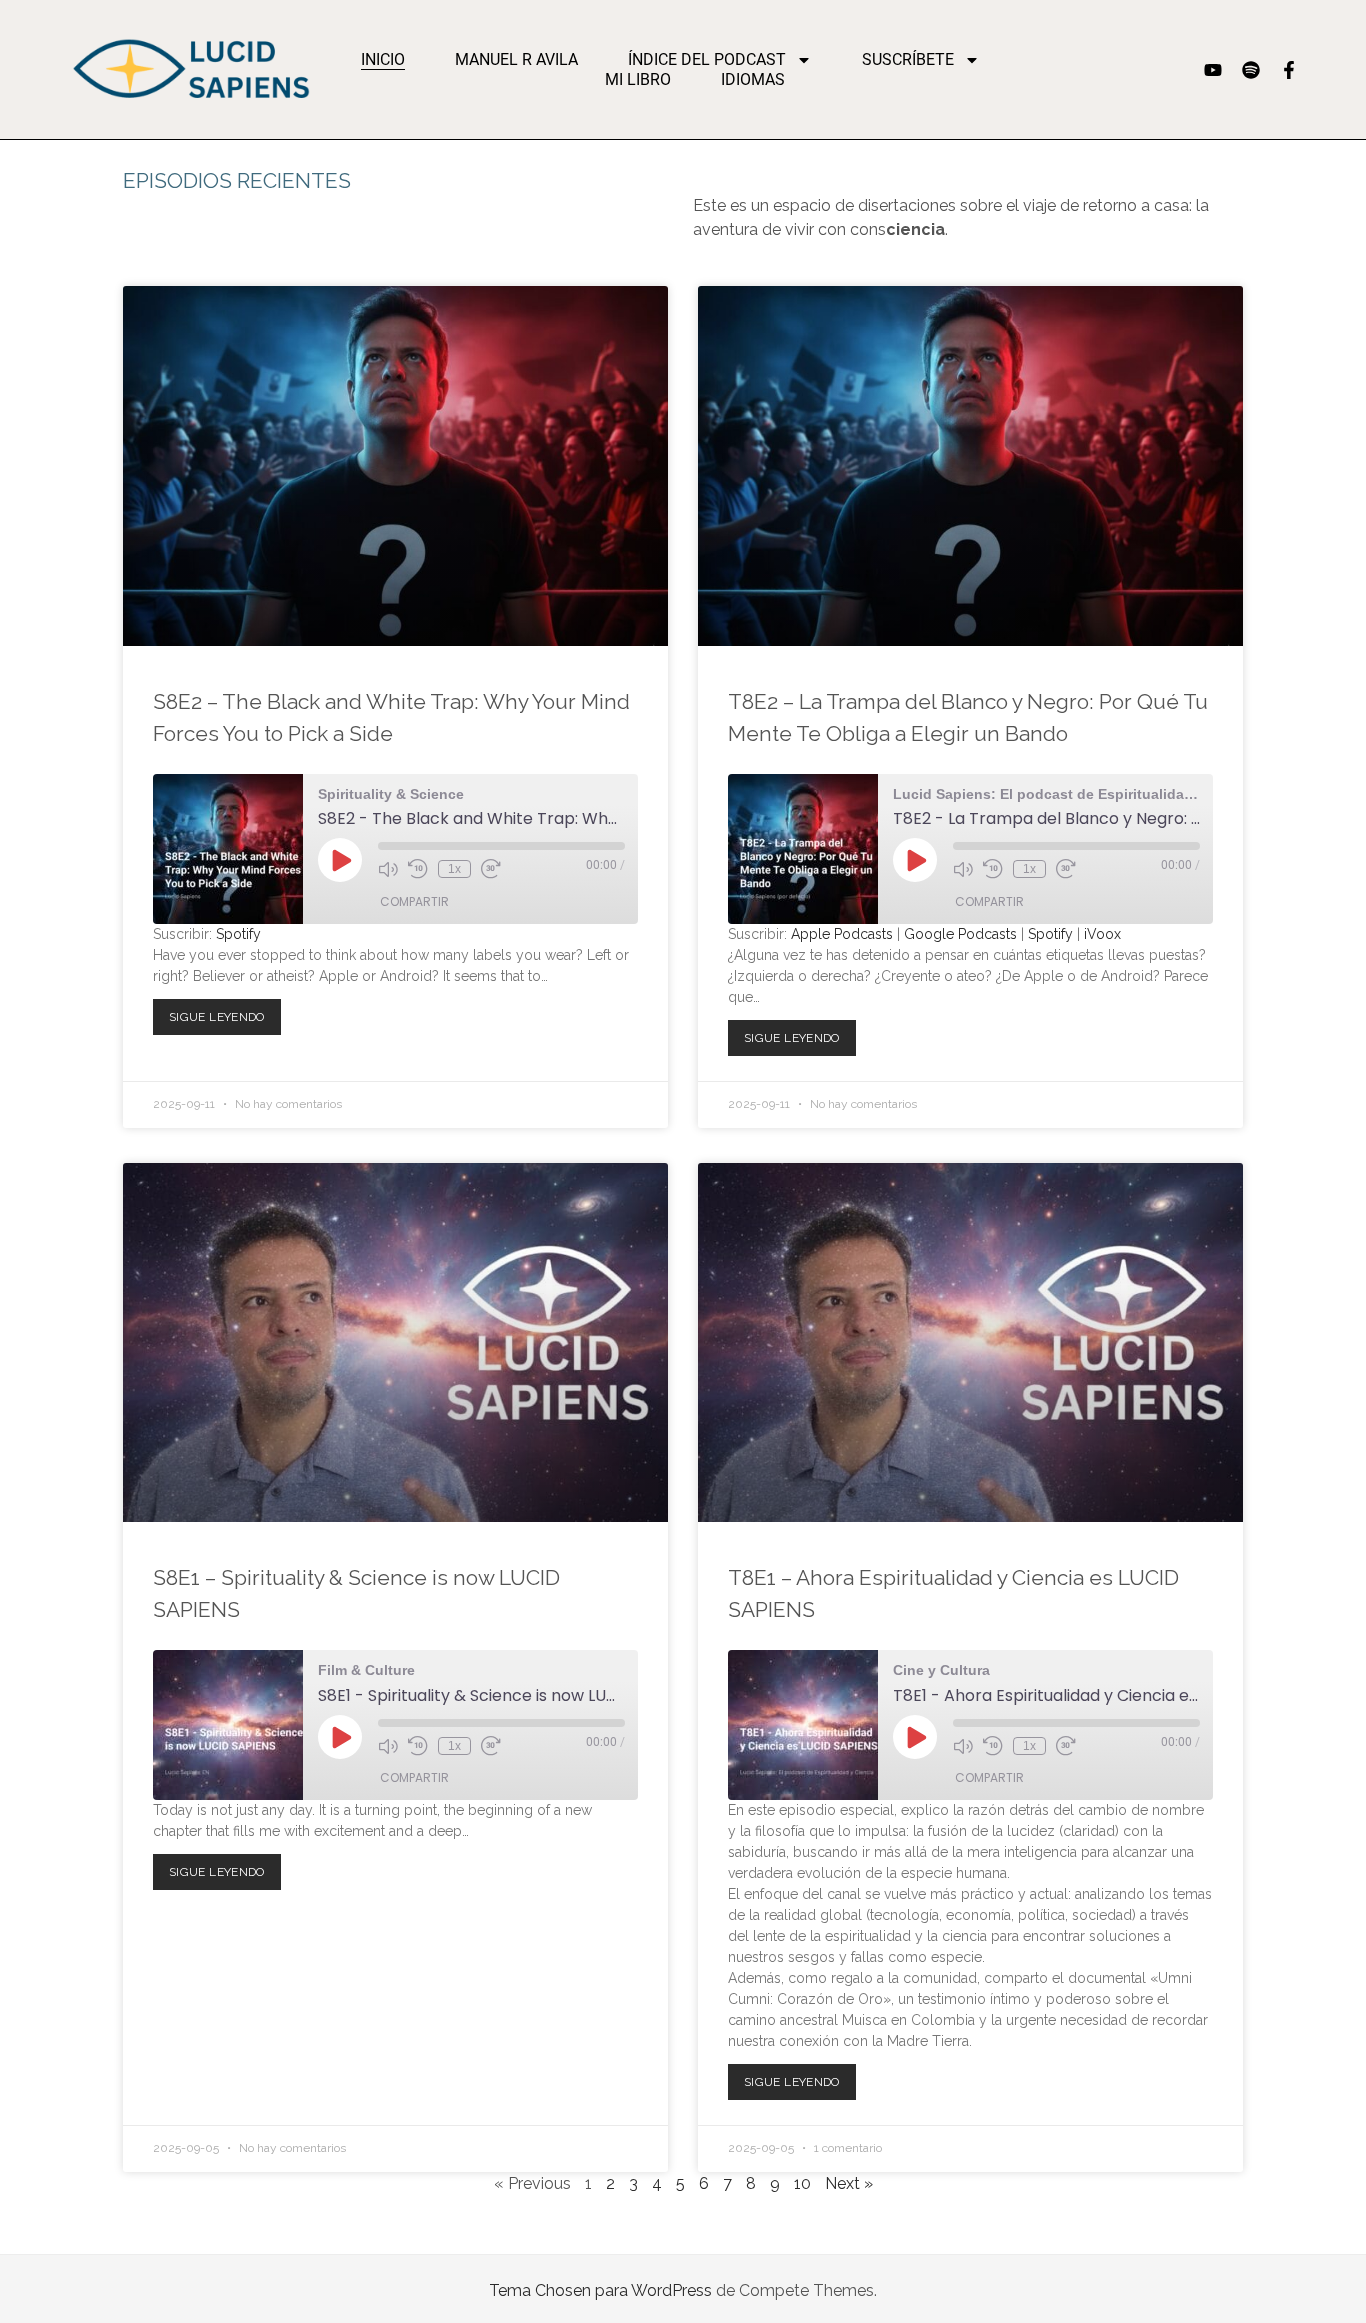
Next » (849, 2183)
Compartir (414, 901)
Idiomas (753, 79)
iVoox (1102, 934)
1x (454, 869)
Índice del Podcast (707, 59)
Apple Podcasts (842, 934)
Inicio (383, 59)
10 (802, 2183)
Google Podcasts (960, 934)
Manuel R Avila (516, 59)
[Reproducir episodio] (340, 860)
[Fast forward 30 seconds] (491, 869)
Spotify (238, 934)
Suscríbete (908, 59)
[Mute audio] (388, 869)
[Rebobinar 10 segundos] (418, 869)
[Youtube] (1213, 70)
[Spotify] (1251, 70)
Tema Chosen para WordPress (600, 2290)
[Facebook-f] (1289, 70)
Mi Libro (638, 79)
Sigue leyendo (223, 1011)
